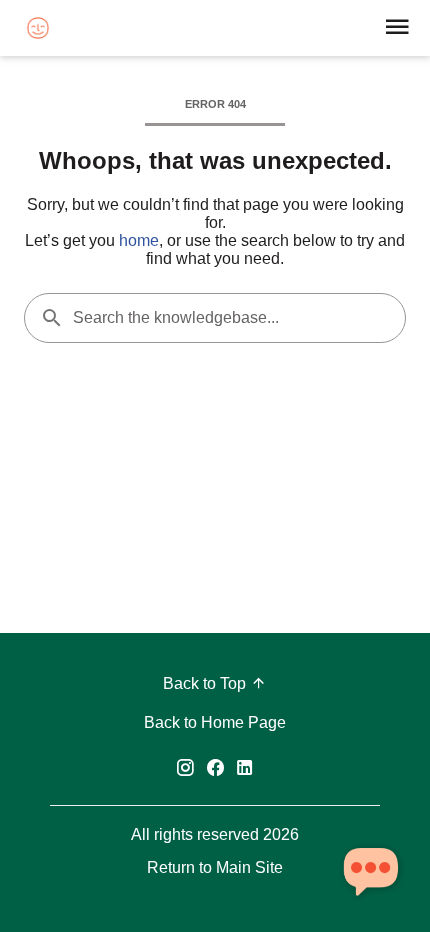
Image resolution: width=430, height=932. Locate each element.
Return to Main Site (215, 867)
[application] (370, 872)
